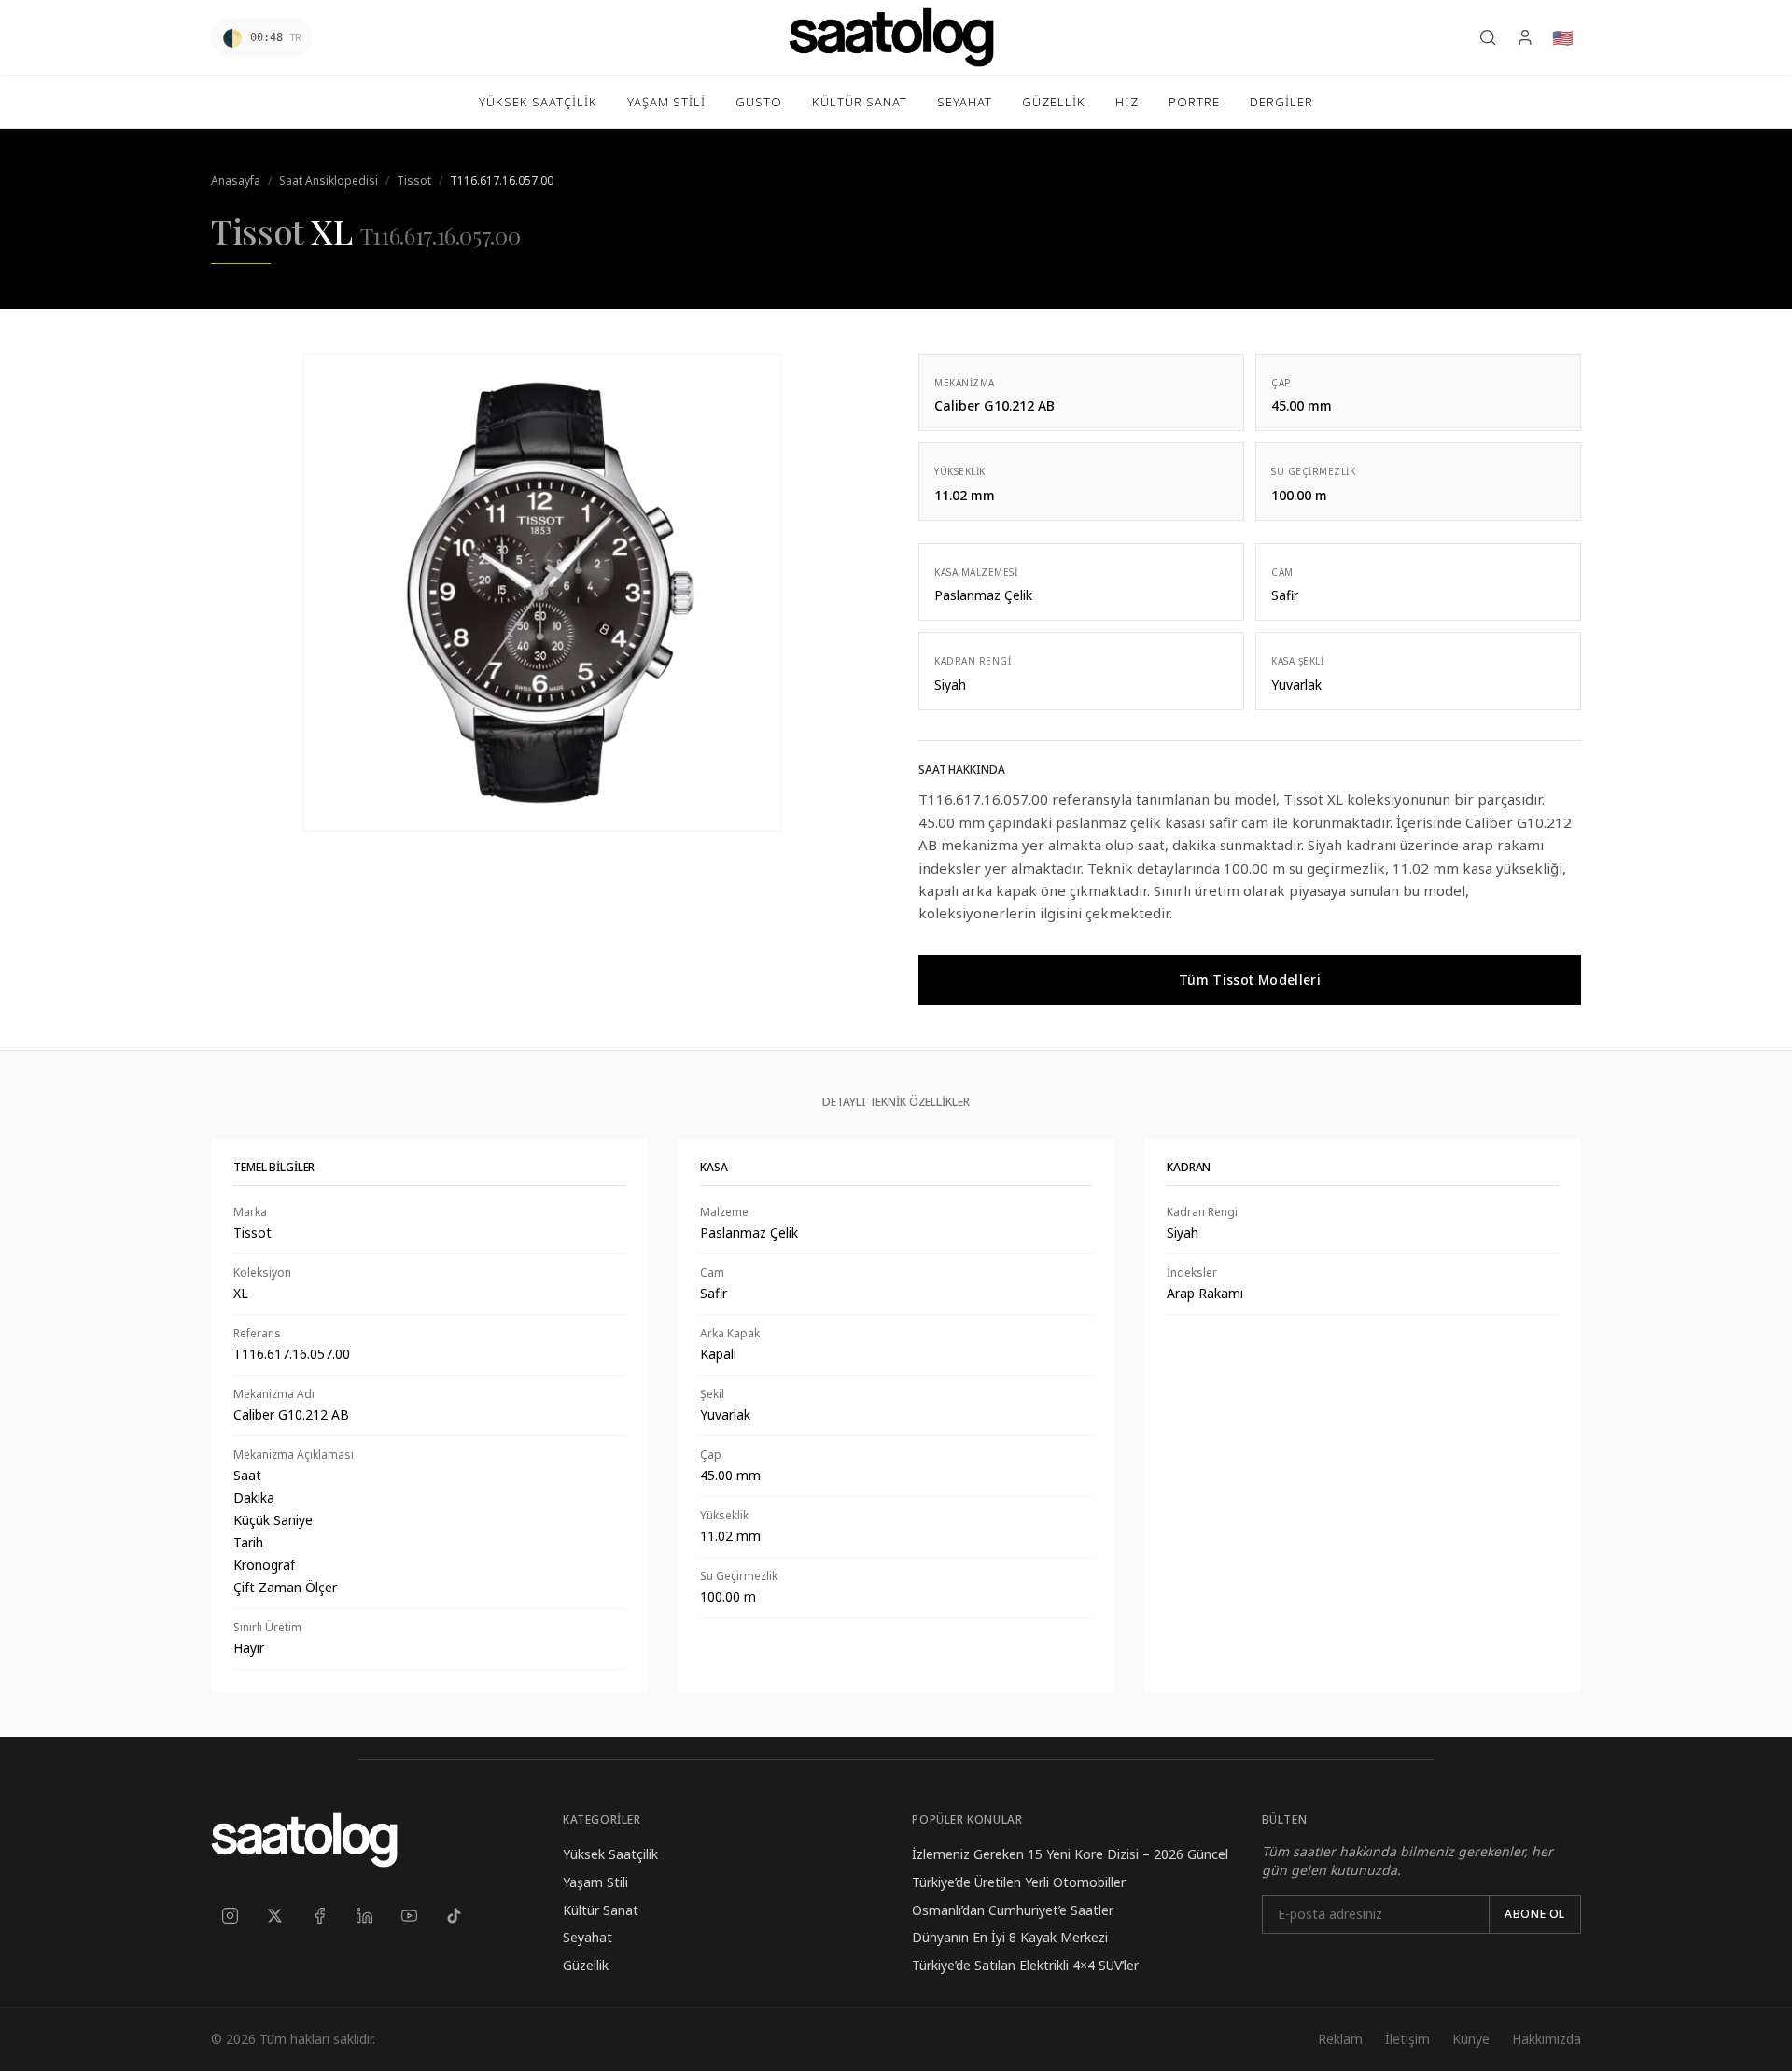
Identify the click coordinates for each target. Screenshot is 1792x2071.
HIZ (1127, 102)
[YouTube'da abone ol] (409, 1916)
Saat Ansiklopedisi (329, 181)
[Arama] (1488, 37)
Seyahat (588, 1937)
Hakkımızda (1547, 2039)
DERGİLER (1281, 102)
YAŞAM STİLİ (666, 102)
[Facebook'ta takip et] (319, 1916)
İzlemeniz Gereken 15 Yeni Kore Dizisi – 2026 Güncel (1070, 1854)
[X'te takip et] (274, 1916)
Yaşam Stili (595, 1882)
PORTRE (1194, 102)
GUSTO (759, 102)
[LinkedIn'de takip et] (364, 1916)
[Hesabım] (1525, 37)
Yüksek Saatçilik (610, 1854)
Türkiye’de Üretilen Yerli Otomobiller (1019, 1882)
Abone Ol (1535, 1914)
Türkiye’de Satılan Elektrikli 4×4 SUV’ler (1025, 1965)
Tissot (414, 181)
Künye (1471, 2039)
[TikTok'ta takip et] (454, 1916)
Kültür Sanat (601, 1910)
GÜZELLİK (1054, 102)
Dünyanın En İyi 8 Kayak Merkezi (1010, 1937)
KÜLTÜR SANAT (860, 102)
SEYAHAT (965, 102)
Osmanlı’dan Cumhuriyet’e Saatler (1013, 1910)
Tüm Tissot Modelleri (1250, 980)
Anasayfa (236, 181)
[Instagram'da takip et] (230, 1916)
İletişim (1407, 2039)
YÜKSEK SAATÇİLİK (538, 102)
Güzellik (586, 1965)
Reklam (1340, 2039)
